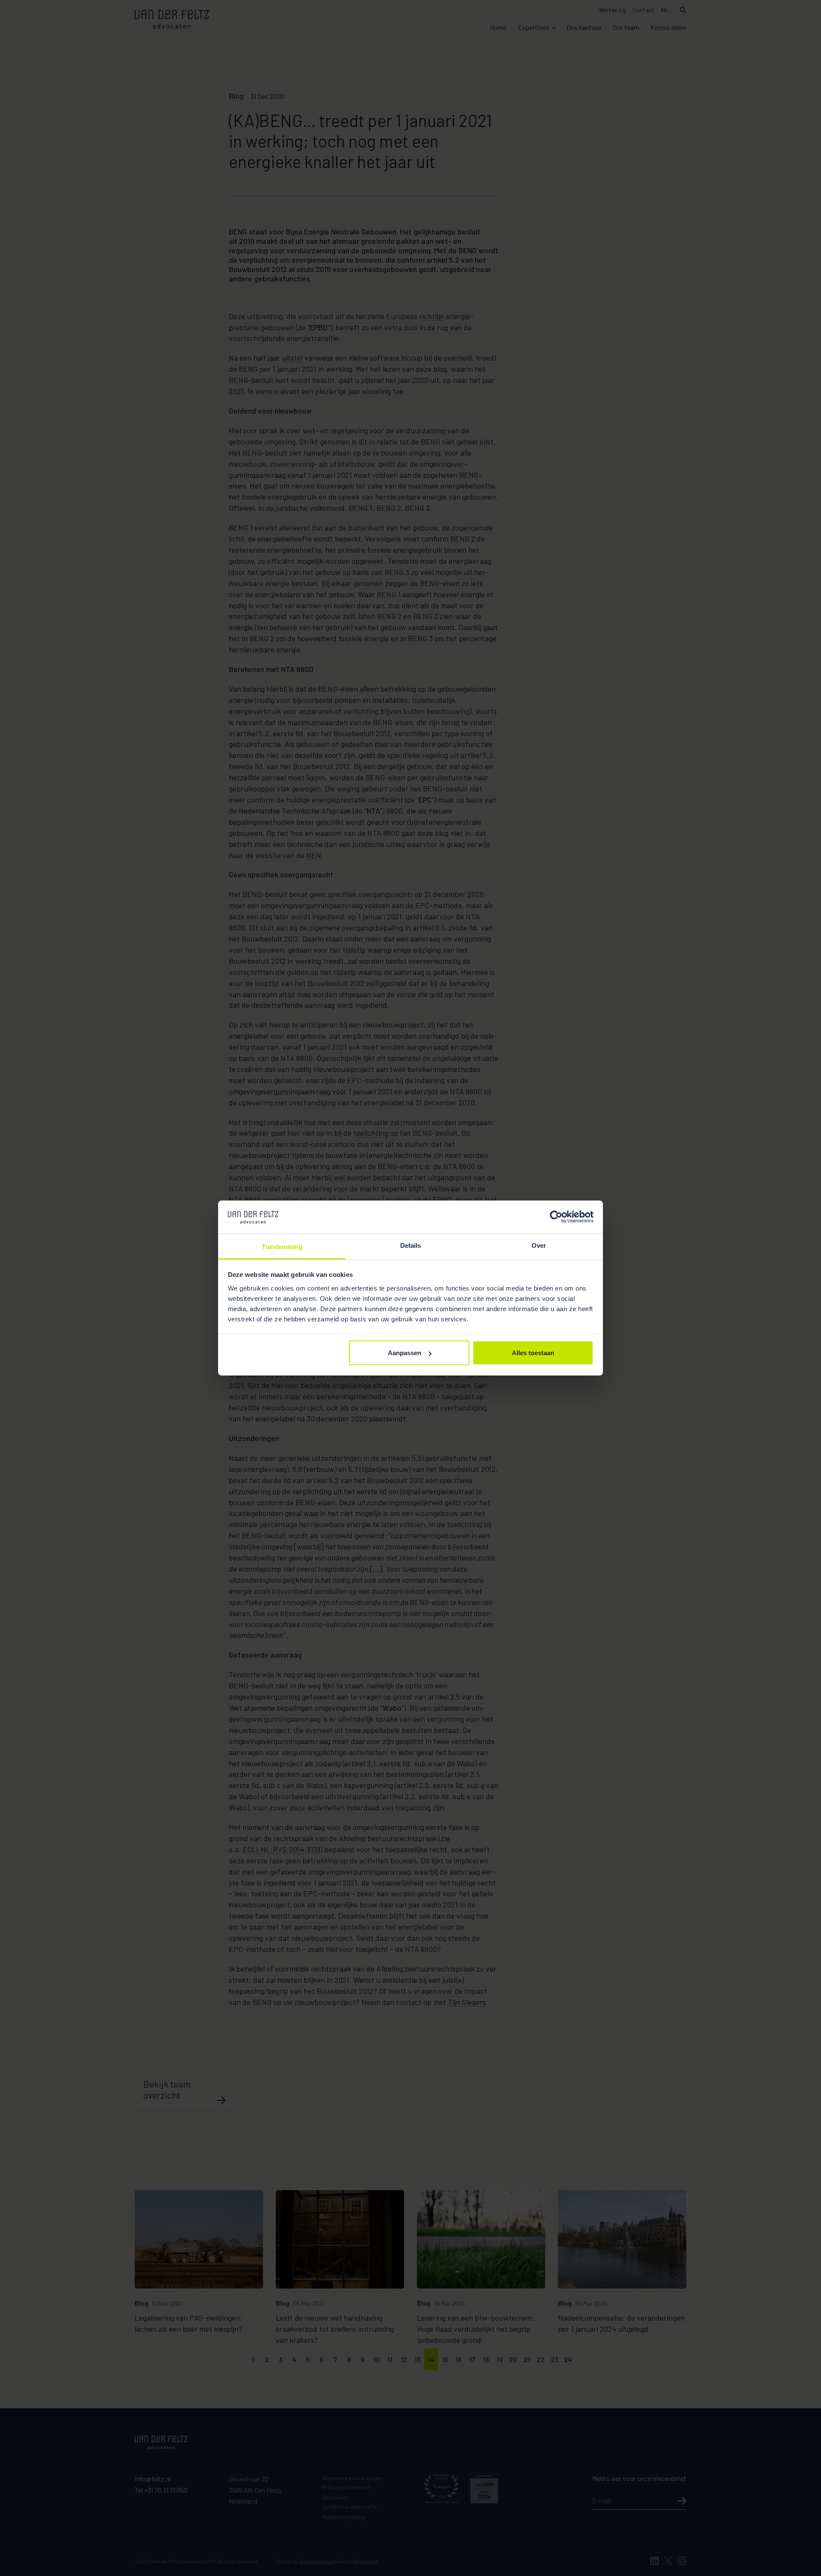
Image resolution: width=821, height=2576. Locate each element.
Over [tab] (539, 1245)
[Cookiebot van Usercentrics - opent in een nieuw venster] (556, 1217)
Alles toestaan (533, 1353)
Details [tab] (411, 1245)
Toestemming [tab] (282, 1246)
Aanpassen (405, 1353)
